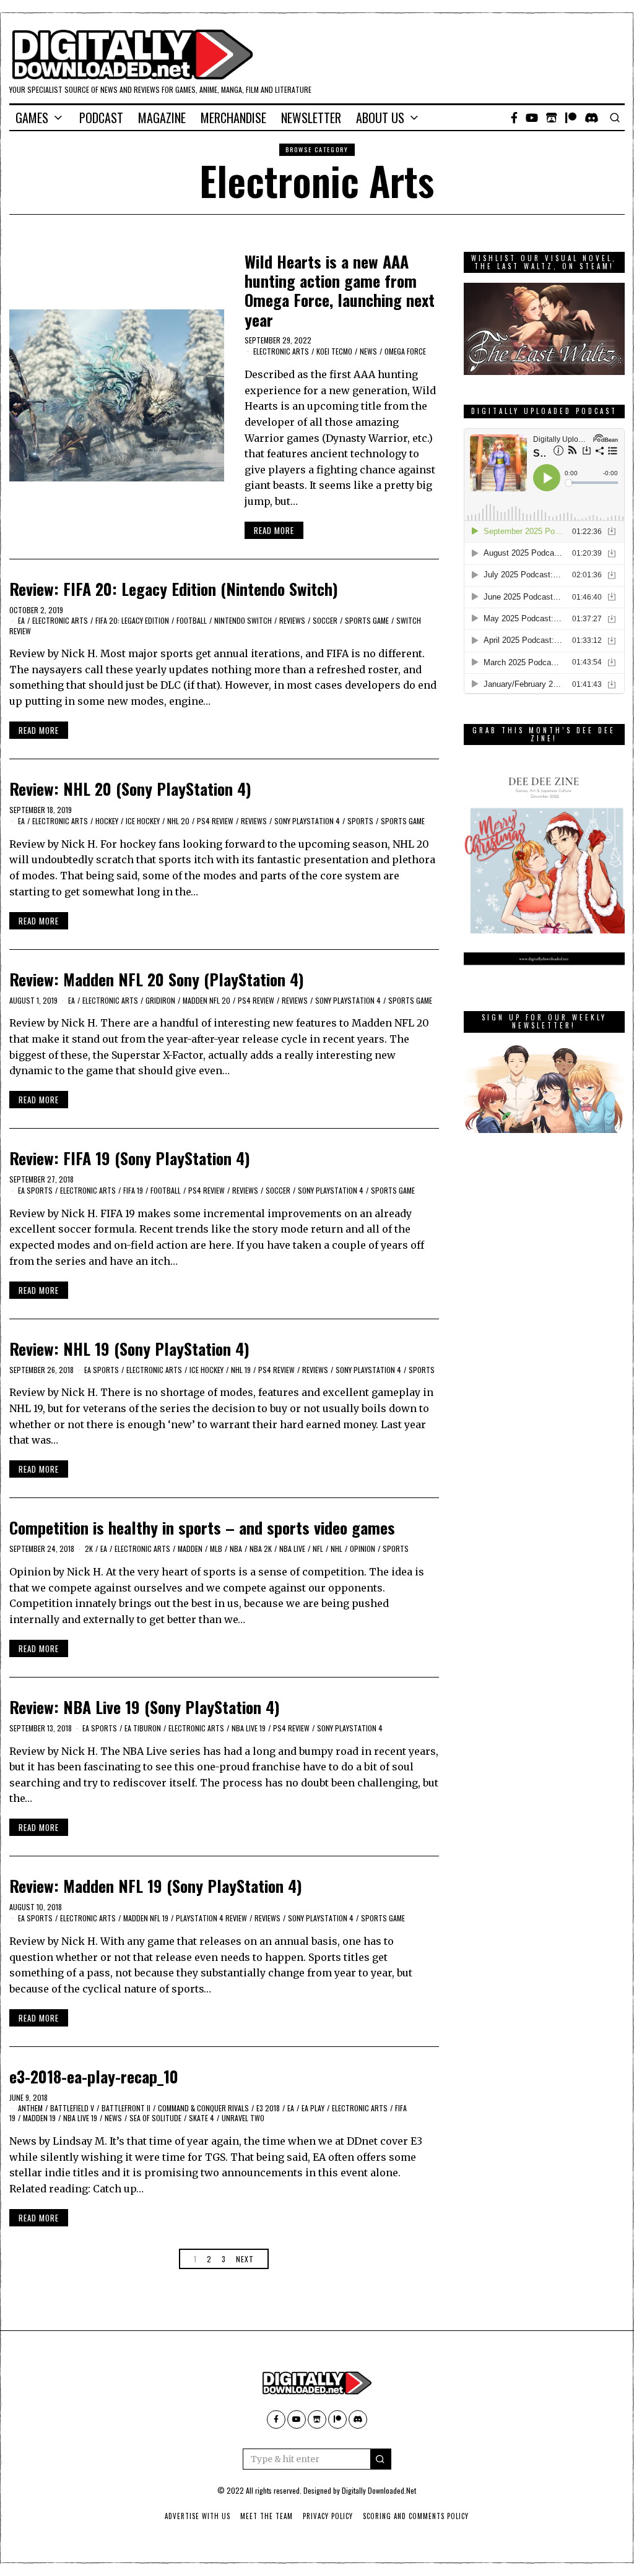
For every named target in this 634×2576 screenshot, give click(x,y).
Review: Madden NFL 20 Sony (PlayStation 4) (157, 979)
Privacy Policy (328, 2516)
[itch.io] (552, 118)
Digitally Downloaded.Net (379, 2490)
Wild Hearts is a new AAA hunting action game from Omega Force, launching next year (340, 291)
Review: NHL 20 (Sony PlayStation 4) (130, 789)
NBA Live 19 (249, 1728)
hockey (107, 821)
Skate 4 (202, 2118)
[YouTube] (532, 118)
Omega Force (405, 351)
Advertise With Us (198, 2516)
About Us (380, 118)
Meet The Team (267, 2516)
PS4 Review (215, 821)
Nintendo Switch (243, 620)
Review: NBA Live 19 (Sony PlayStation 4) (145, 1707)
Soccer (325, 620)
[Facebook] (514, 118)
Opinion (363, 1549)
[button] (381, 2459)
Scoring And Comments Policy (416, 2516)
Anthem (30, 2108)
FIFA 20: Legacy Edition (132, 620)
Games (32, 118)
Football (192, 620)
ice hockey (143, 821)
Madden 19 (39, 2118)
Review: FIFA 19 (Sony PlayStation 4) (130, 1158)
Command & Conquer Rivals (203, 2108)
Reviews (292, 620)
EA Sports (35, 1190)
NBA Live (292, 1549)
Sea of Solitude (155, 2118)
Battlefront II (126, 2108)
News (368, 351)
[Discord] (592, 118)
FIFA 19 (133, 1190)
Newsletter (311, 118)
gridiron (160, 1000)
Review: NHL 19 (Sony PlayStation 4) (129, 1349)
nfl (318, 1549)
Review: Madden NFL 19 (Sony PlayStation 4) (156, 1886)
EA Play (313, 2108)
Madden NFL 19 (146, 1918)
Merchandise (233, 118)
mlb (216, 1549)
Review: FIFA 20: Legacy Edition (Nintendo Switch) (174, 589)
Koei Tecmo (334, 351)
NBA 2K (261, 1549)
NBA (236, 1549)
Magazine (162, 118)
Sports (360, 821)
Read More (274, 530)
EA (21, 620)
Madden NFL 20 (206, 1000)
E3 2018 (268, 2108)
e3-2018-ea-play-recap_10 (94, 2076)
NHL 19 (241, 1370)
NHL (337, 1549)
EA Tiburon (143, 1728)
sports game (367, 620)
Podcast (101, 118)
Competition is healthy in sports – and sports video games (202, 1527)
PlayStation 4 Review (211, 1918)
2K (89, 1549)
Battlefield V (72, 2108)
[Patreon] (571, 118)
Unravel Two (243, 2118)
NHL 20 (178, 821)
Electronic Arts (281, 351)
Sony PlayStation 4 (307, 821)
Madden (190, 1549)
